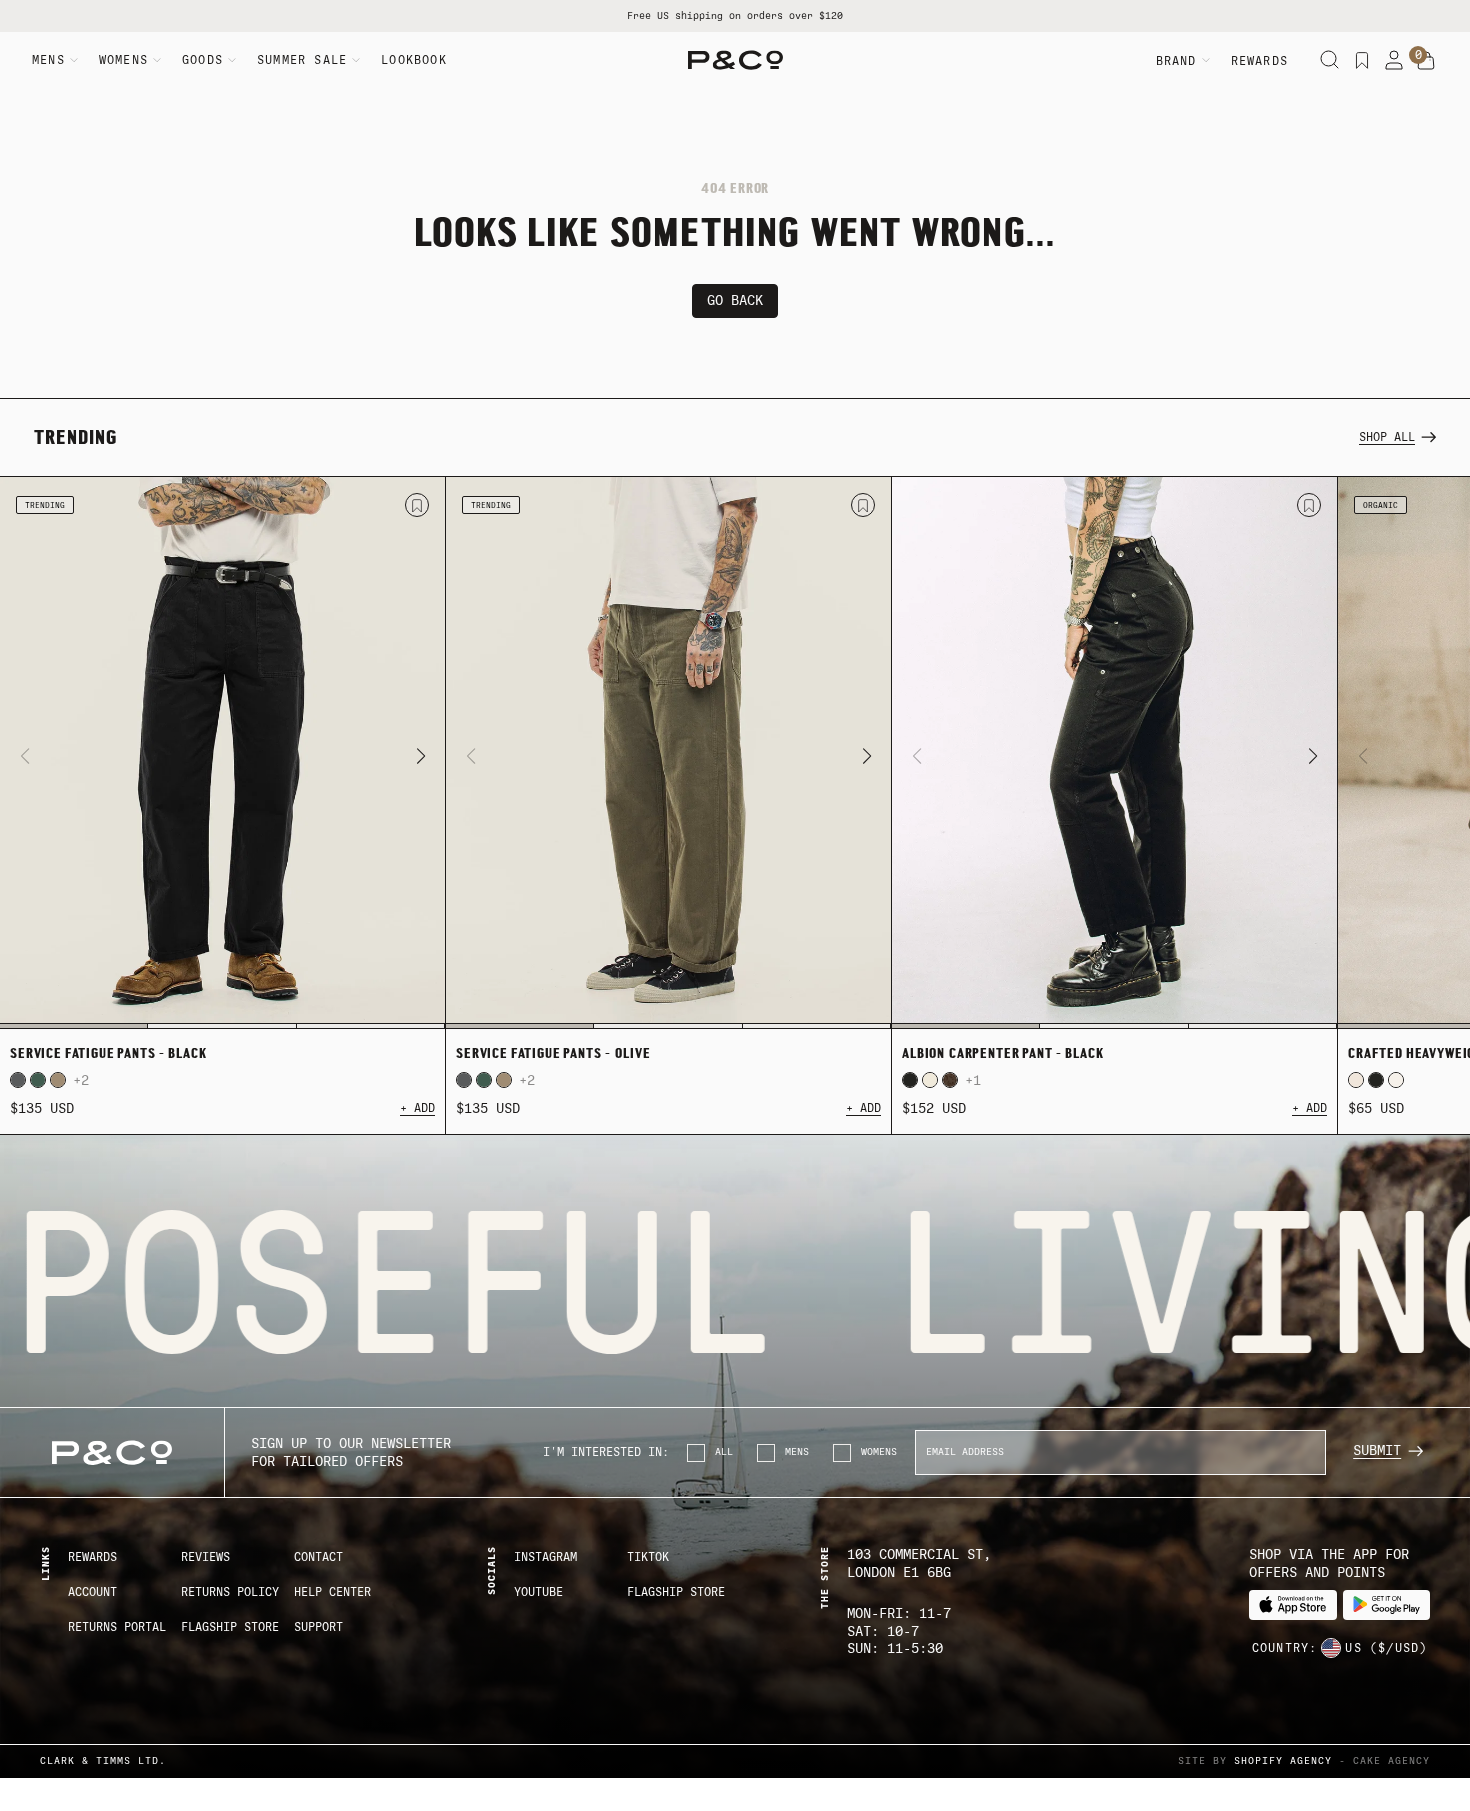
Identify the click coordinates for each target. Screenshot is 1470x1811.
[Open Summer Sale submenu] (356, 60)
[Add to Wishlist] (417, 505)
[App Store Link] (1292, 1605)
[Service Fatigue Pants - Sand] (58, 1080)
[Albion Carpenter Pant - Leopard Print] (950, 1080)
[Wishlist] (1362, 60)
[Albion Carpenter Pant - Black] (1114, 753)
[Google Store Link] (1386, 1605)
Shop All (1387, 437)
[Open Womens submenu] (157, 60)
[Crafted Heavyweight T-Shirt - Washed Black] (1376, 1080)
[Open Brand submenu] (1206, 60)
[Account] (1394, 60)
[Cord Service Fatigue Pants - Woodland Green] (38, 1080)
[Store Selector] (1331, 1648)
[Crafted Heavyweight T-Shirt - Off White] (1356, 1080)
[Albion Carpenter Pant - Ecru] (930, 1080)
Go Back (735, 300)
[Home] (735, 60)
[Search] (1330, 60)
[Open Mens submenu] (74, 60)
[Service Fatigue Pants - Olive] (668, 753)
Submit (1377, 1450)
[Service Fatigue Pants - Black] (222, 753)
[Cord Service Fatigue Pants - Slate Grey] (18, 1080)
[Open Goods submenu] (232, 60)
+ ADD (417, 1108)
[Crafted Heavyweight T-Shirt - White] (1396, 1080)
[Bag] (1426, 61)
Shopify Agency (1283, 1760)
